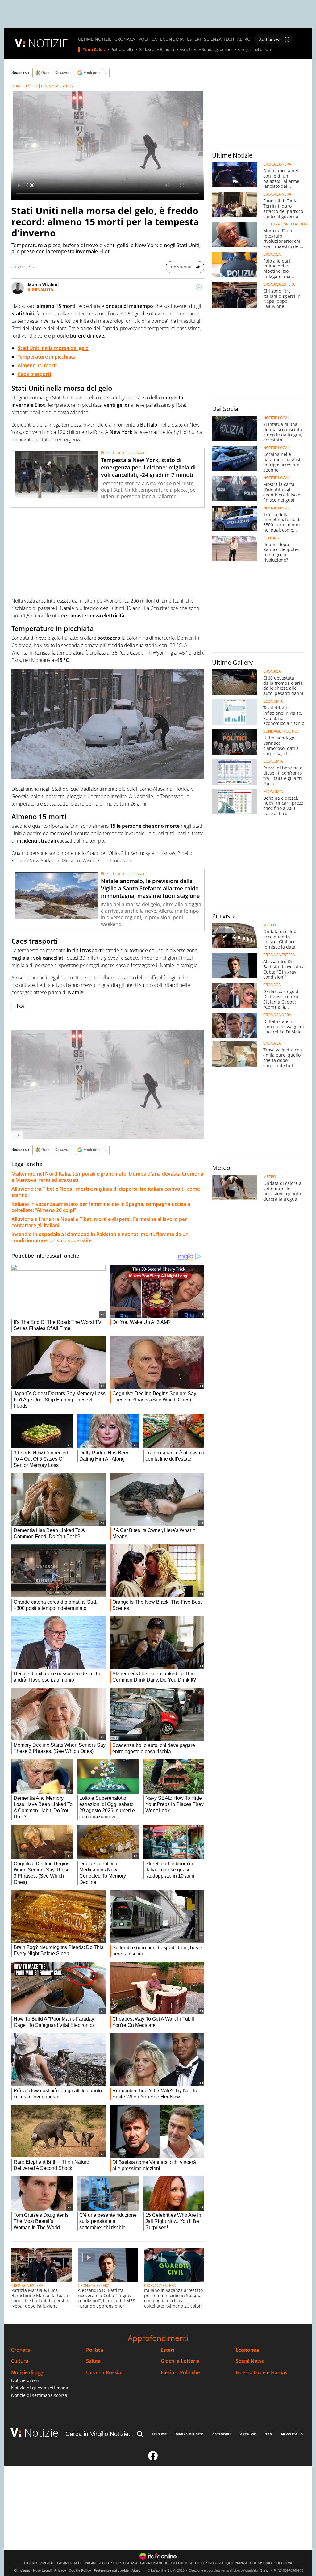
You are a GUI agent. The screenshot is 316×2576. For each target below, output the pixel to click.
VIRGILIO (47, 2563)
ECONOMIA (172, 39)
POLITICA (148, 39)
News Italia (292, 2434)
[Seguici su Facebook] (153, 2458)
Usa (19, 1006)
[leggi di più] (199, 287)
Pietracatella (122, 50)
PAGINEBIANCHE (154, 2563)
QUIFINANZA (237, 2563)
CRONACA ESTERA (57, 86)
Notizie (41, 2433)
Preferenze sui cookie (111, 2570)
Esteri (167, 2350)
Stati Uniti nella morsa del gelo (53, 348)
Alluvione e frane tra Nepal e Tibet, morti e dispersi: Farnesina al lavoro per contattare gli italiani (99, 1222)
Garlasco (146, 50)
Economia (247, 2350)
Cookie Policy (80, 2570)
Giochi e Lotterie (180, 2361)
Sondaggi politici (217, 50)
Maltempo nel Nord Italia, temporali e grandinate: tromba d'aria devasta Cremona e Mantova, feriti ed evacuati (107, 1177)
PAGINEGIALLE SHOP (103, 2563)
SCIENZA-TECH (219, 39)
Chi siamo (22, 2570)
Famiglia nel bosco (254, 50)
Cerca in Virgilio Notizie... (100, 2434)
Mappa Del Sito (190, 2434)
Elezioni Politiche (180, 2373)
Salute (93, 2361)
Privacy (60, 2570)
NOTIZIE (48, 43)
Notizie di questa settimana (40, 2388)
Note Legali (42, 2570)
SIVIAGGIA (215, 2563)
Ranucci (167, 50)
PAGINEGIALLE (70, 2563)
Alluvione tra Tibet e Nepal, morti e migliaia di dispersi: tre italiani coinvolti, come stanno (106, 1192)
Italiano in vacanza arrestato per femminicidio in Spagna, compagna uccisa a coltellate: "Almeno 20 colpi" (101, 1207)
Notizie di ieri (25, 2380)
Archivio (248, 2434)
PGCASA (130, 2563)
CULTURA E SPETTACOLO (285, 224)
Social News (250, 2361)
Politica (95, 2350)
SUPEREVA (283, 2563)
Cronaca (21, 2350)
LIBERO (31, 2563)
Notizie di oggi (28, 2373)
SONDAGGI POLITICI (281, 731)
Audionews (270, 39)
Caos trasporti (34, 374)
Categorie (222, 2434)
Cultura (20, 2361)
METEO (270, 925)
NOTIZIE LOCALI (277, 418)
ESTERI (194, 39)
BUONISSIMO (261, 2563)
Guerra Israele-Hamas (262, 2373)
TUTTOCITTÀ (182, 2563)
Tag (269, 2434)
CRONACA (125, 39)
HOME (17, 86)
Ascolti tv (188, 50)
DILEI (199, 2563)
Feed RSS (159, 2434)
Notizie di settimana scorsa (39, 2395)
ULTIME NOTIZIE (95, 39)
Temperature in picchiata (47, 357)
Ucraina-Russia (104, 2373)
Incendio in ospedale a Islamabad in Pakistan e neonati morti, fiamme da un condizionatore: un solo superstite (100, 1237)
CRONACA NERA (277, 164)
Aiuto (136, 2570)
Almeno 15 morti (37, 365)
